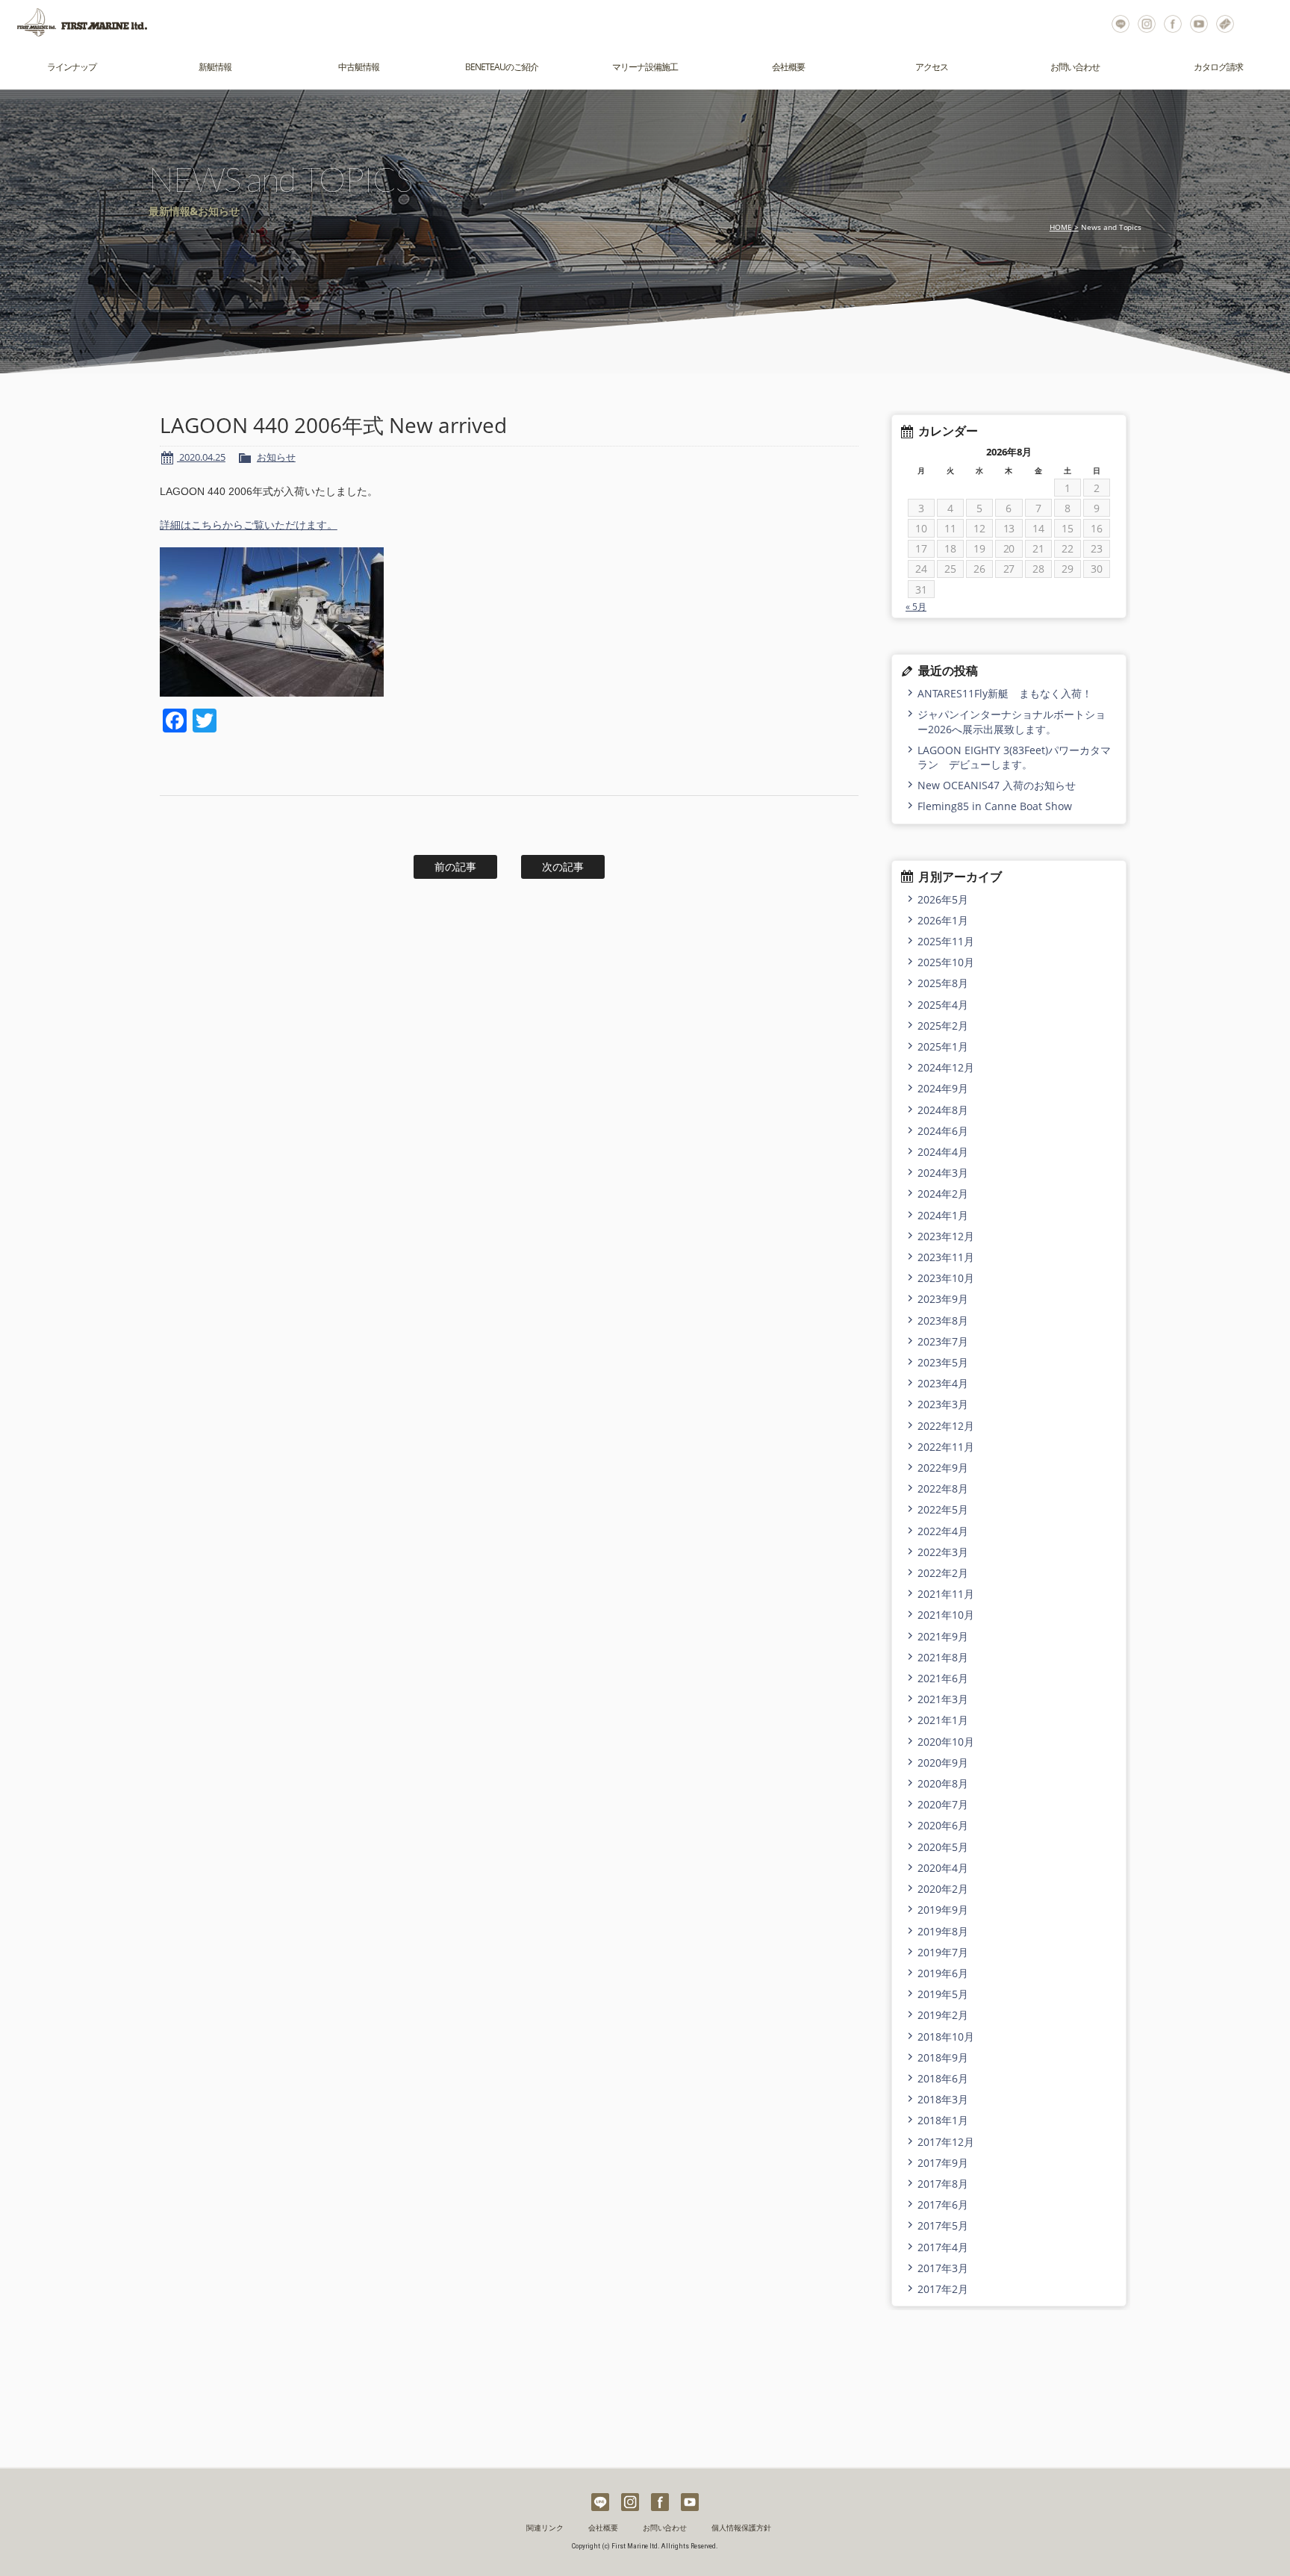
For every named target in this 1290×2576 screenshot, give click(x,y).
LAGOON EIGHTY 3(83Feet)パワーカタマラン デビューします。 (1014, 757)
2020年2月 (943, 1889)
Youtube (1199, 22)
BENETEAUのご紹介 (502, 67)
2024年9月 (943, 1088)
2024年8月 (943, 1110)
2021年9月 (943, 1636)
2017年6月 (943, 2205)
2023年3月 (943, 1404)
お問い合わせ (1225, 22)
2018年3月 (943, 2099)
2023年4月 (943, 1383)
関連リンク (545, 2528)
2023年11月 (946, 1257)
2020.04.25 (201, 457)
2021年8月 (943, 1657)
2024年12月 (946, 1067)
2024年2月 (943, 1194)
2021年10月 (946, 1615)
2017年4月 (943, 2247)
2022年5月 (943, 1509)
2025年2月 (943, 1026)
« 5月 (916, 607)
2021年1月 (943, 1720)
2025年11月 (946, 941)
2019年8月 (943, 1931)
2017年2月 (943, 2289)
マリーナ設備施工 (645, 67)
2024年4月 (943, 1152)
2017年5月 (943, 2225)
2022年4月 (943, 1531)
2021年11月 (946, 1594)
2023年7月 (943, 1341)
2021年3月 (943, 1699)
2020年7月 (943, 1804)
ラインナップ (72, 67)
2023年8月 (943, 1320)
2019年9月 (943, 1910)
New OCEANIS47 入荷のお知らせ (997, 785)
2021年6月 (943, 1678)
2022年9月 (943, 1468)
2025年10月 (946, 962)
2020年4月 (943, 1868)
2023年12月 (946, 1236)
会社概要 (788, 67)
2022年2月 (943, 1573)
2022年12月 (946, 1426)
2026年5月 (943, 899)
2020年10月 (946, 1742)
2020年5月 (943, 1847)
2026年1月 (943, 920)
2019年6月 (943, 1973)
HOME (1061, 227)
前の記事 (455, 867)
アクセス (932, 67)
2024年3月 (943, 1173)
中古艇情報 (359, 67)
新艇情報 (215, 67)
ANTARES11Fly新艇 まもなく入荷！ (1005, 693)
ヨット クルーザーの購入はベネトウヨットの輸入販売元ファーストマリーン (75, 22)
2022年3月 (943, 1552)
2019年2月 (943, 2015)
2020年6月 (943, 1825)
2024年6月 (943, 1131)
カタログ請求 (1218, 67)
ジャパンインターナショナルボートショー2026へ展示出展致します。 (1012, 721)
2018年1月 (943, 2120)
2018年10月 (946, 2037)
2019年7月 (943, 1952)
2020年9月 (943, 1763)
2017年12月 (946, 2142)
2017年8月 (943, 2184)
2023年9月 (943, 1299)
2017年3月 (943, 2268)
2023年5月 (943, 1362)
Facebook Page (1173, 22)
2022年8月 (943, 1488)
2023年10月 (946, 1278)
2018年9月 (943, 2057)
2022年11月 (946, 1447)
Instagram (1147, 22)
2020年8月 (943, 1783)
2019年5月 (943, 1994)
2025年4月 (943, 1005)
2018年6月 (943, 2078)
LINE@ (1121, 22)
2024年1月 (943, 1215)
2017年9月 (943, 2163)
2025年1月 (943, 1046)
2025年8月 (943, 983)
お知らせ (276, 457)
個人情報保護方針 (741, 2528)
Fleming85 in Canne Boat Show (995, 806)
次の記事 (563, 867)
